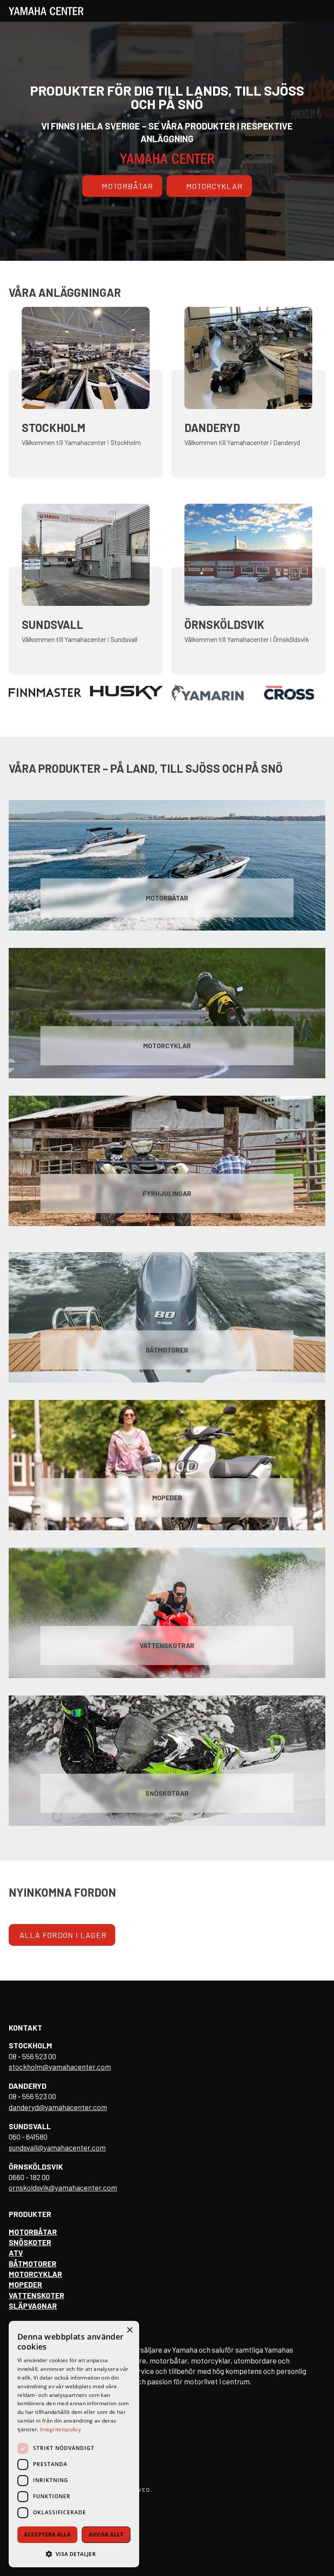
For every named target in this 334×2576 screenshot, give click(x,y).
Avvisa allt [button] (106, 2534)
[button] (74, 2554)
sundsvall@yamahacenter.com (57, 2147)
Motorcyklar (215, 186)
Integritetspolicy (60, 2429)
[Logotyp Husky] (45, 693)
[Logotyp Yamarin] (126, 693)
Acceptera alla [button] (47, 2534)
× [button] (129, 2330)
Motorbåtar (127, 186)
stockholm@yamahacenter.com (60, 2067)
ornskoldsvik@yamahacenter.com (63, 2187)
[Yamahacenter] (46, 11)
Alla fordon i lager (63, 1935)
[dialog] (74, 2444)
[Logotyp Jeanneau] (289, 693)
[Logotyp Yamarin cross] (208, 693)
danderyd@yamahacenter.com (58, 2107)
